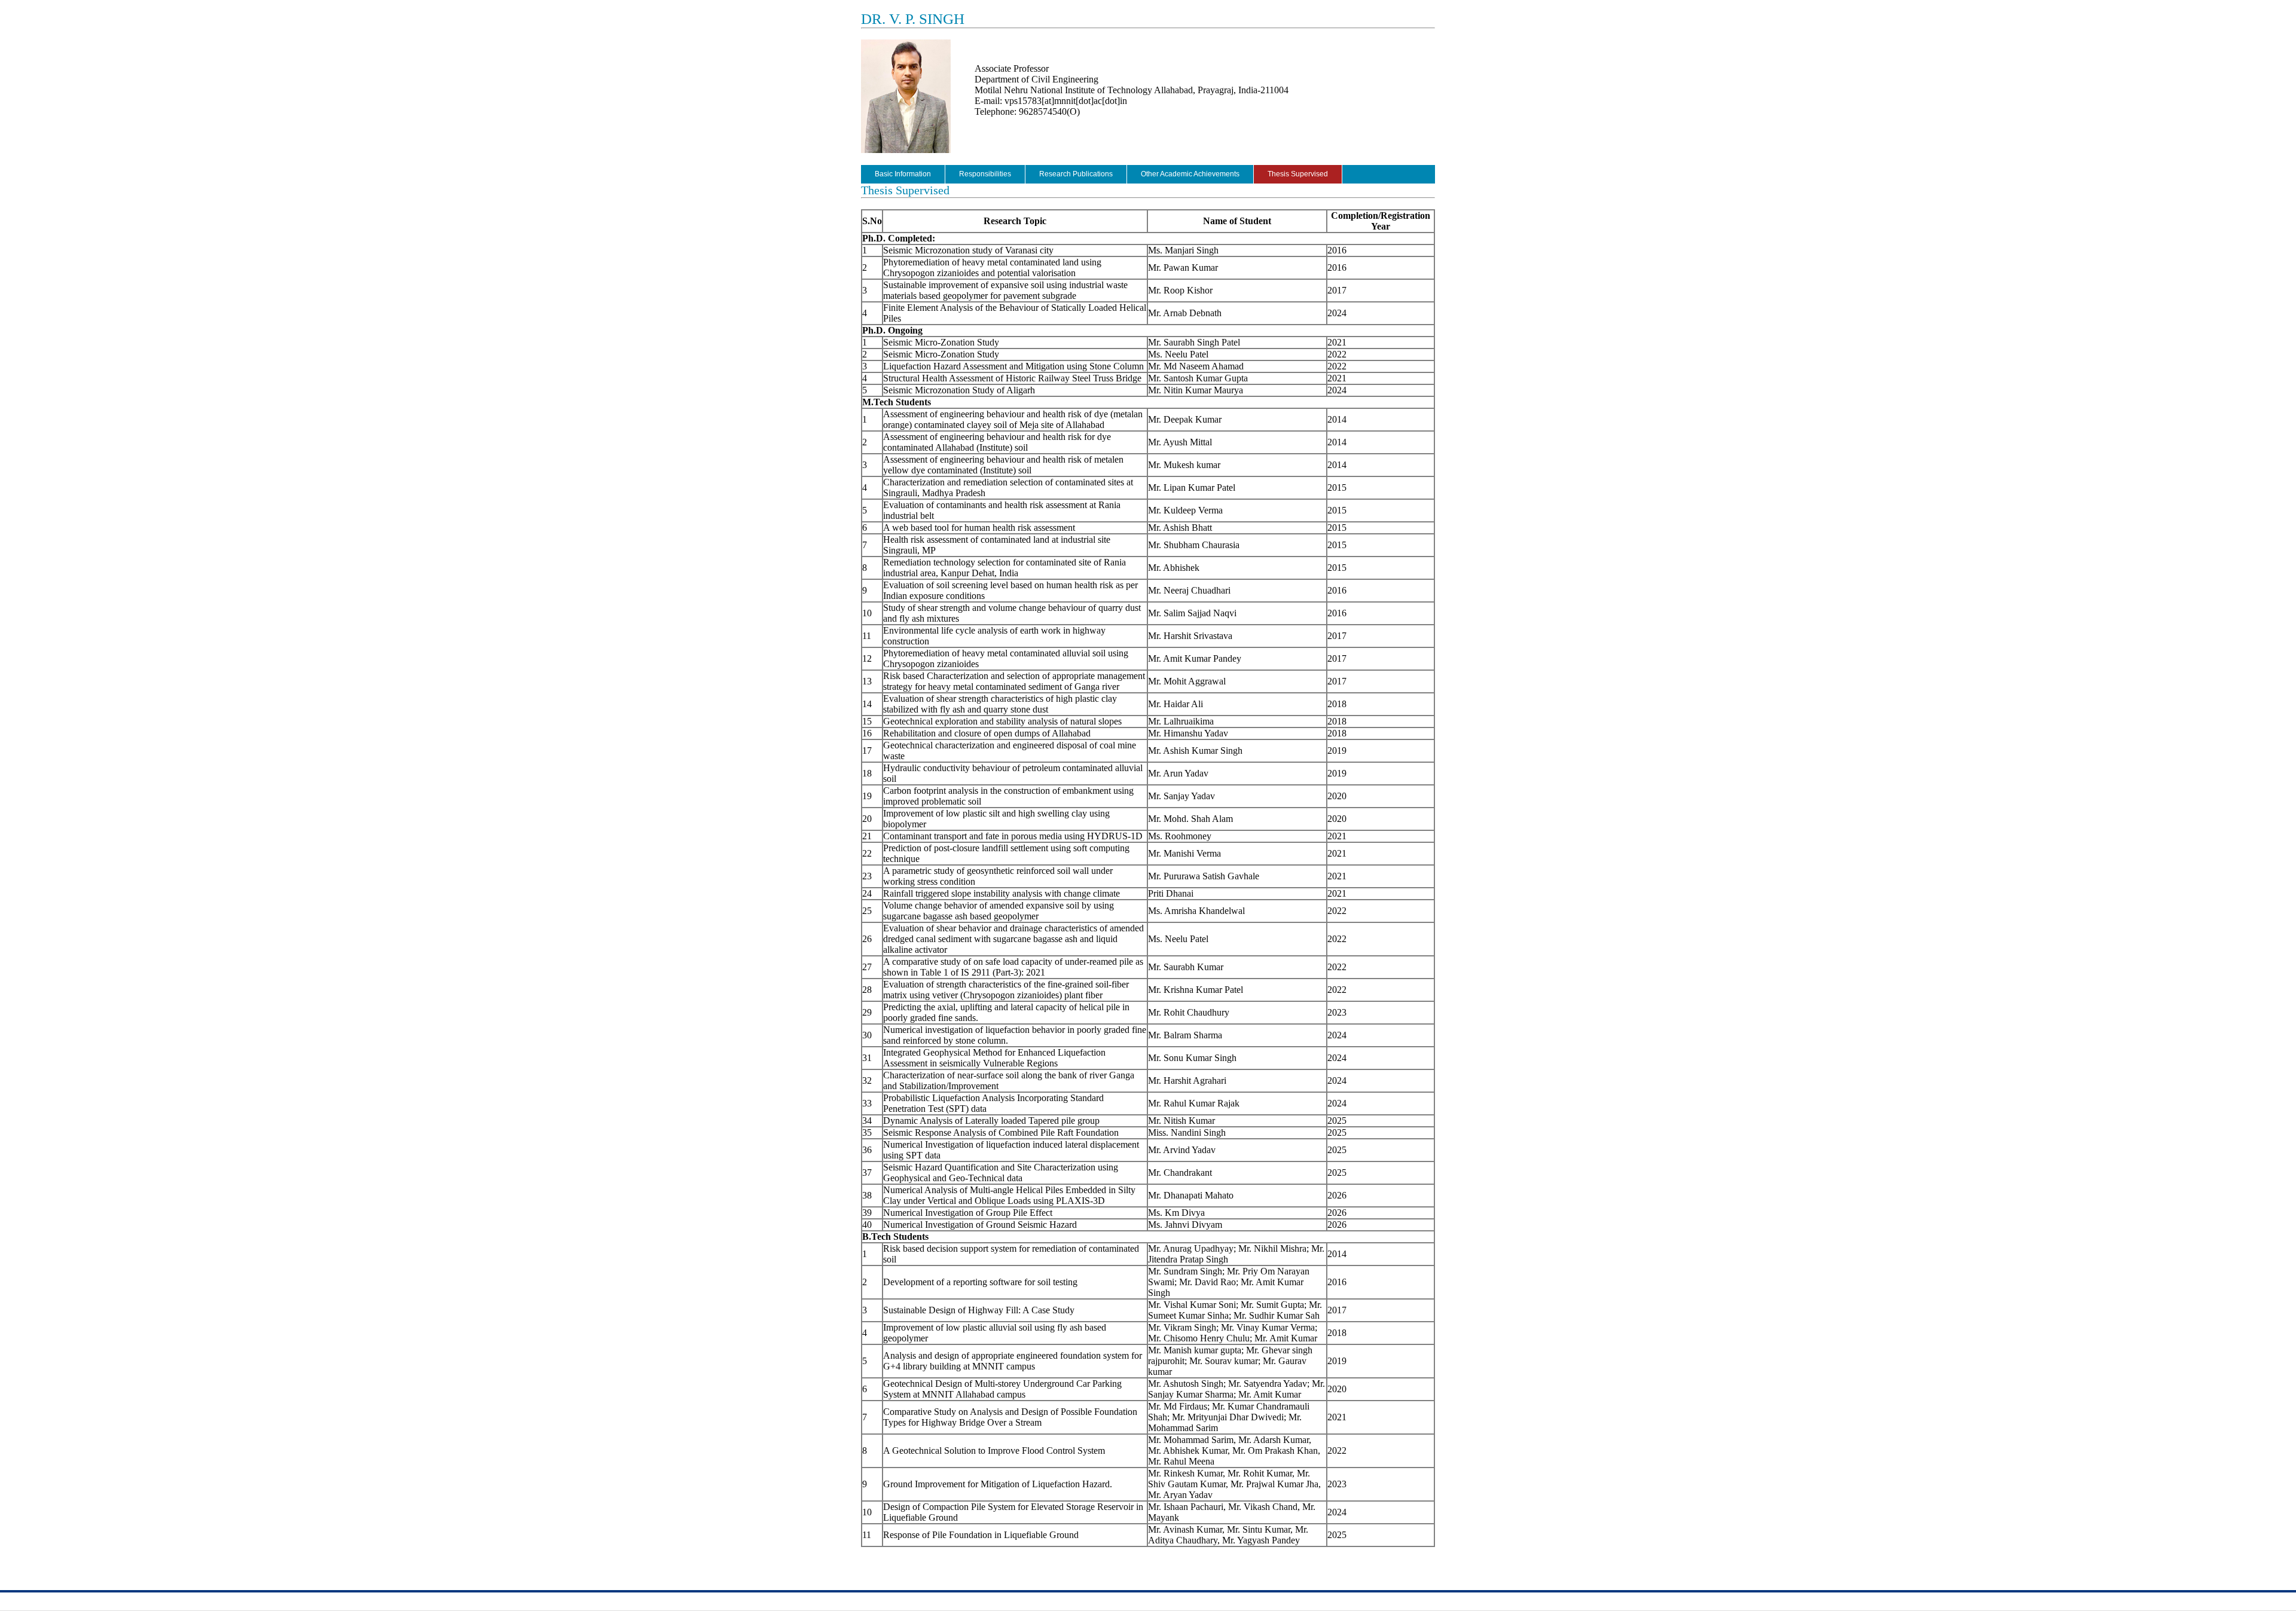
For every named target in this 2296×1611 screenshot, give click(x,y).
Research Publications (1076, 174)
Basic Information (903, 174)
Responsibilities (985, 174)
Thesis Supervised (1298, 174)
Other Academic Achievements (1190, 174)
